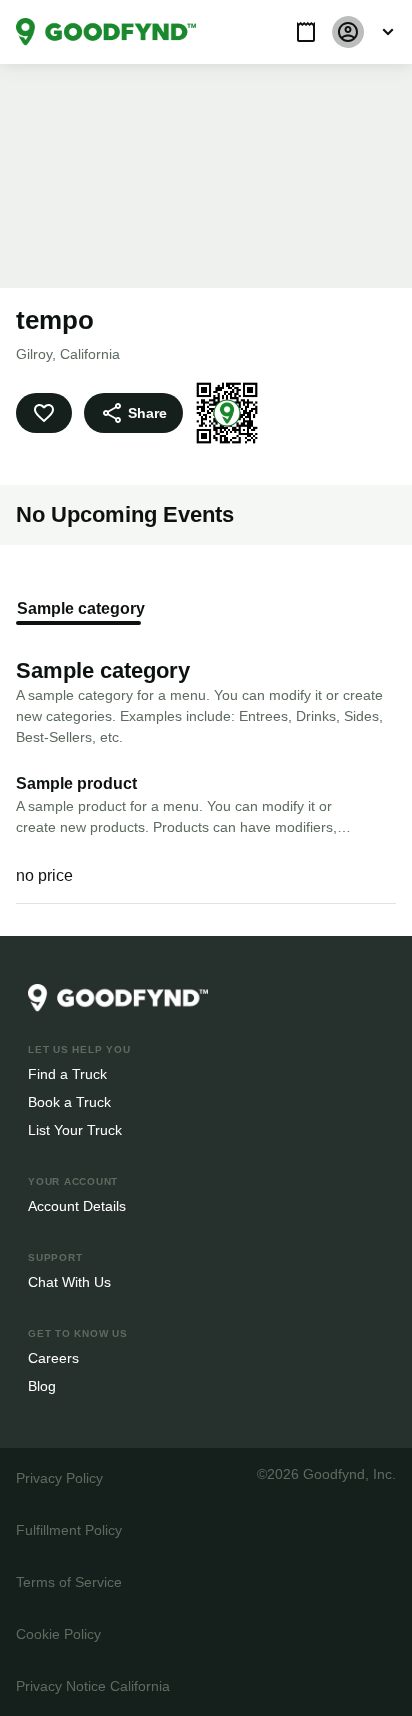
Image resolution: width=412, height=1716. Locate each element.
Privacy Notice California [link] (92, 1685)
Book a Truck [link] (68, 1101)
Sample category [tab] (78, 609)
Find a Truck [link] (66, 1073)
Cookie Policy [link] (58, 1633)
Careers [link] (52, 1357)
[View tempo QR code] (224, 413)
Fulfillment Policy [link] (68, 1529)
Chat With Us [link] (69, 1281)
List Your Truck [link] (73, 1129)
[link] (106, 32)
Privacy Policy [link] (58, 1477)
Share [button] (146, 412)
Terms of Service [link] (67, 1581)
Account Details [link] (77, 1205)
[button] (306, 32)
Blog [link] (42, 1385)
